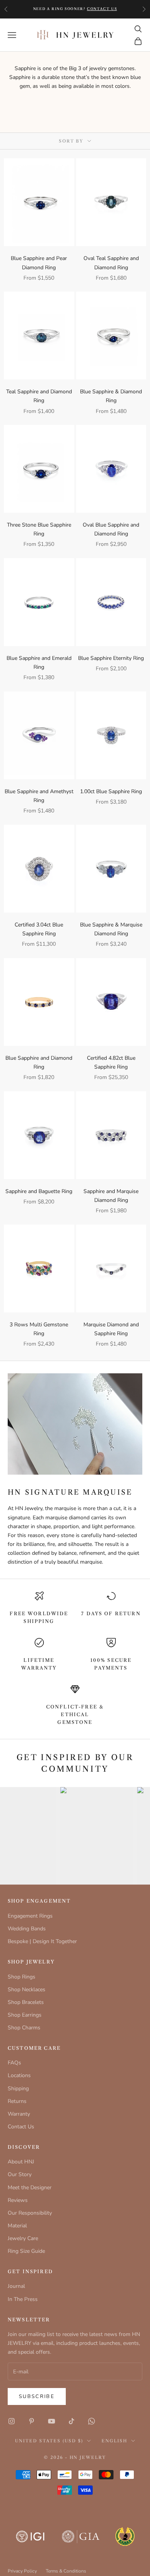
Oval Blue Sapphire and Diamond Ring (111, 529)
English (114, 2441)
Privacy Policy (22, 2571)
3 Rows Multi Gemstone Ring (39, 1329)
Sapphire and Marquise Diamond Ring (111, 1196)
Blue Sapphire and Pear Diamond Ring (39, 263)
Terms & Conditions (66, 2571)
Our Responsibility (30, 2213)
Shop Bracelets (26, 2002)
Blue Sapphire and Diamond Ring (39, 1062)
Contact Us (21, 2127)
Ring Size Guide (26, 2251)
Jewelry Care (23, 2238)
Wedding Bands (27, 1929)
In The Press (23, 2299)
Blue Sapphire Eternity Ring (111, 658)
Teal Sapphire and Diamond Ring (39, 396)
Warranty (19, 2114)
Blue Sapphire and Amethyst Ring (39, 796)
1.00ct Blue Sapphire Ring (111, 791)
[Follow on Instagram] (12, 2421)
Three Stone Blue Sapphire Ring (39, 529)
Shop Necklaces (27, 1989)
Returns (17, 2101)
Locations (19, 2075)
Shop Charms (24, 2028)
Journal (16, 2286)
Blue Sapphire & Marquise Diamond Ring (111, 929)
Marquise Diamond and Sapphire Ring (111, 1329)
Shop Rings (22, 1977)
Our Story (20, 2174)
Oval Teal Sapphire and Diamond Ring (111, 263)
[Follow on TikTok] (72, 2421)
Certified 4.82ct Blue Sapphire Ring (111, 1062)
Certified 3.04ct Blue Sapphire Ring (39, 929)
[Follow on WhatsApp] (92, 2421)
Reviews (18, 2200)
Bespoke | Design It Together (42, 1941)
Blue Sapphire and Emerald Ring (39, 663)
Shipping (18, 2088)
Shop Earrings (25, 2015)
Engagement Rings (30, 1916)
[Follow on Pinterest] (32, 2421)
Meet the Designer (30, 2188)
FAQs (14, 2063)
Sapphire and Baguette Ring (39, 1191)
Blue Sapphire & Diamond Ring (111, 396)
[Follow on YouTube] (52, 2421)
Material (17, 2226)
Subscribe (37, 2396)
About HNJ (21, 2162)
